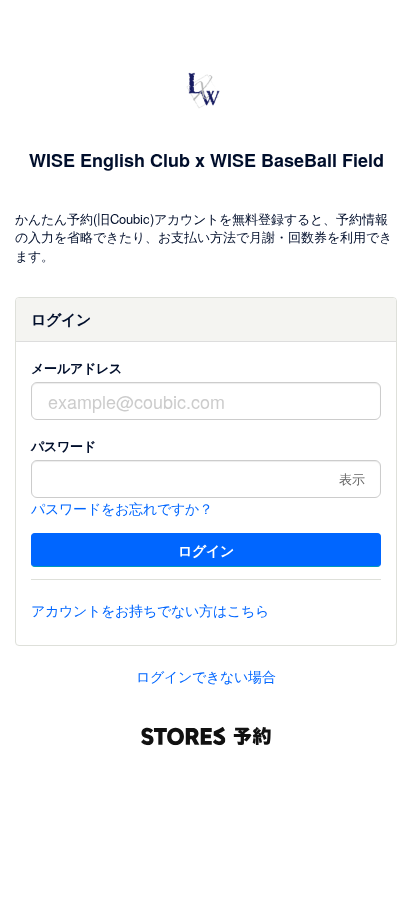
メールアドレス (76, 367)
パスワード (63, 445)
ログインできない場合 (206, 676)
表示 (352, 478)
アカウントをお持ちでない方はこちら (150, 610)
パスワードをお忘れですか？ (122, 508)
